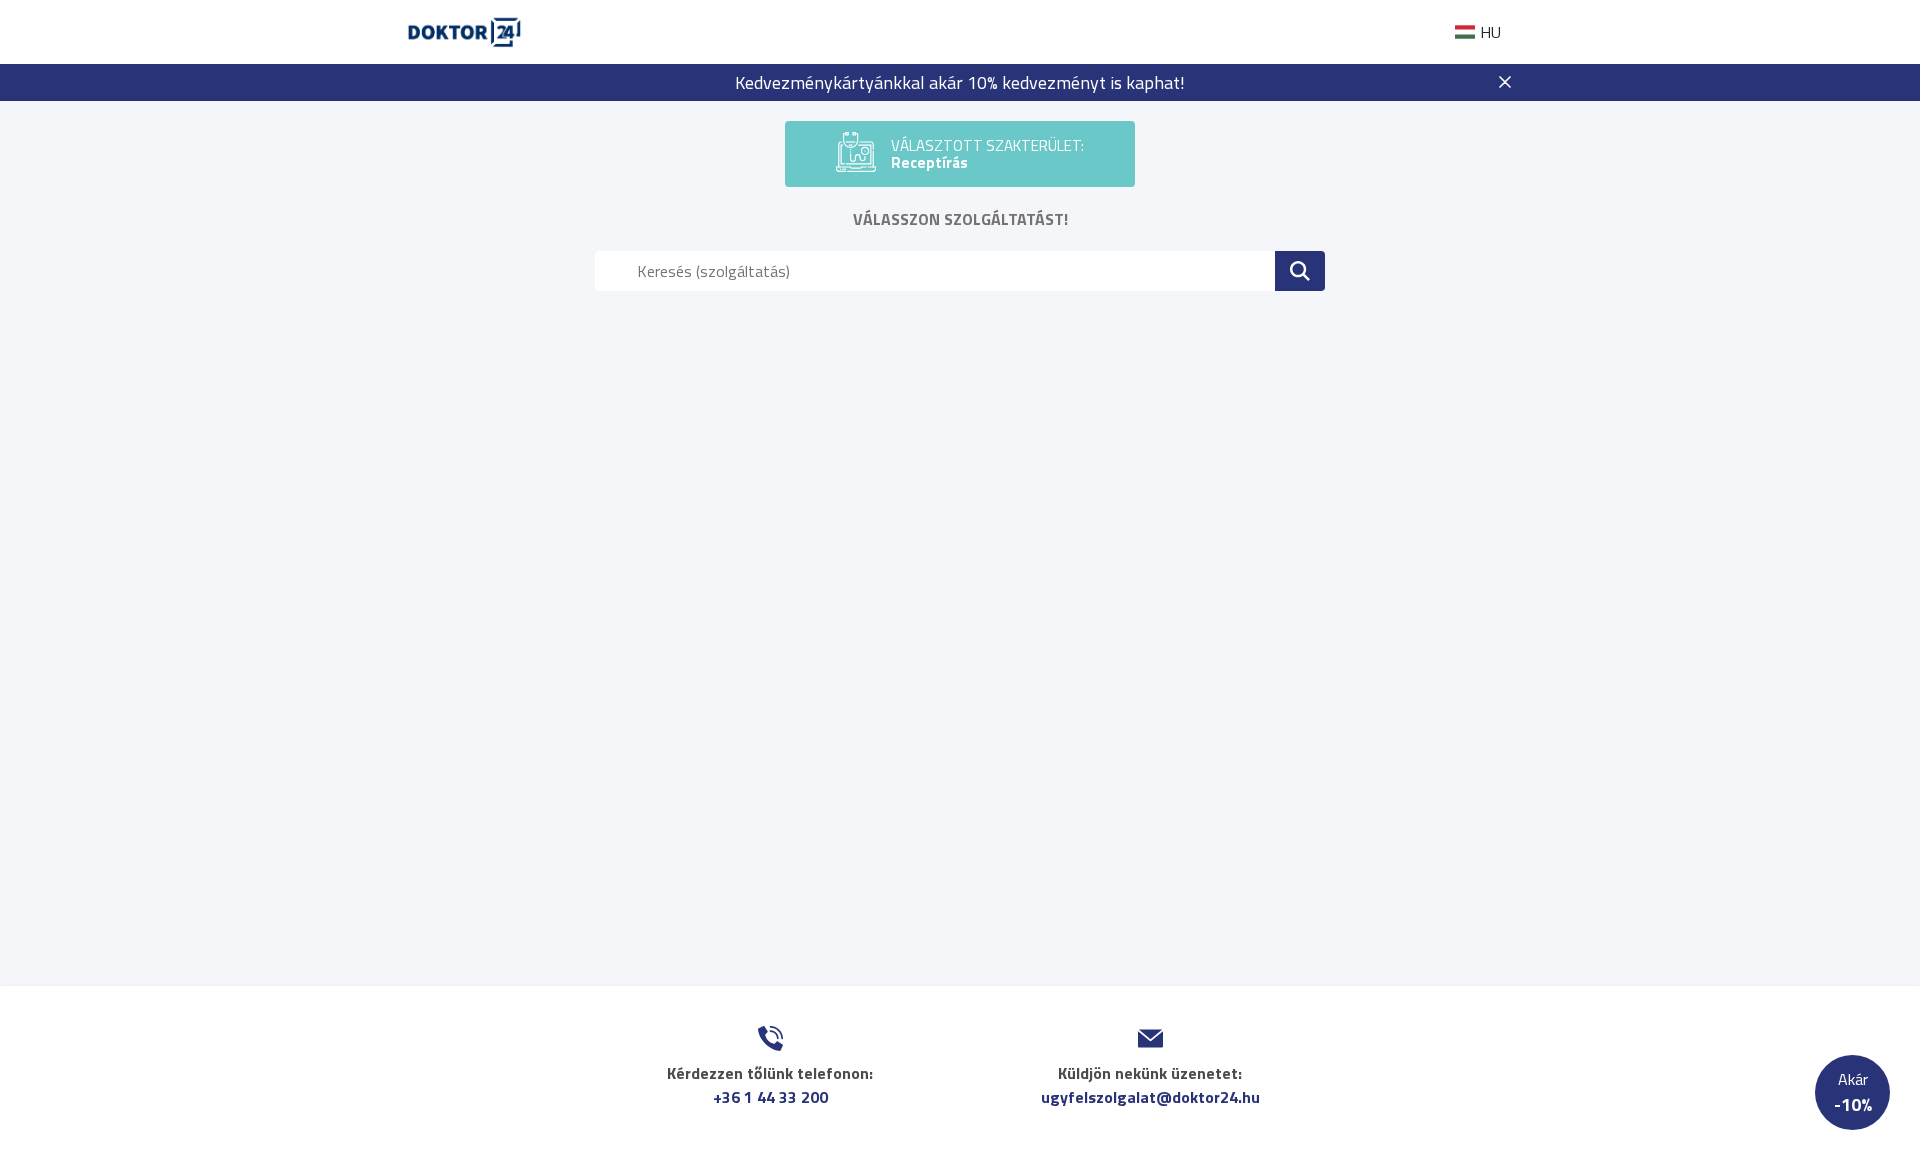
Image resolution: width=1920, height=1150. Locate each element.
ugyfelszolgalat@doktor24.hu (1150, 1097)
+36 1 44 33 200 (770, 1097)
